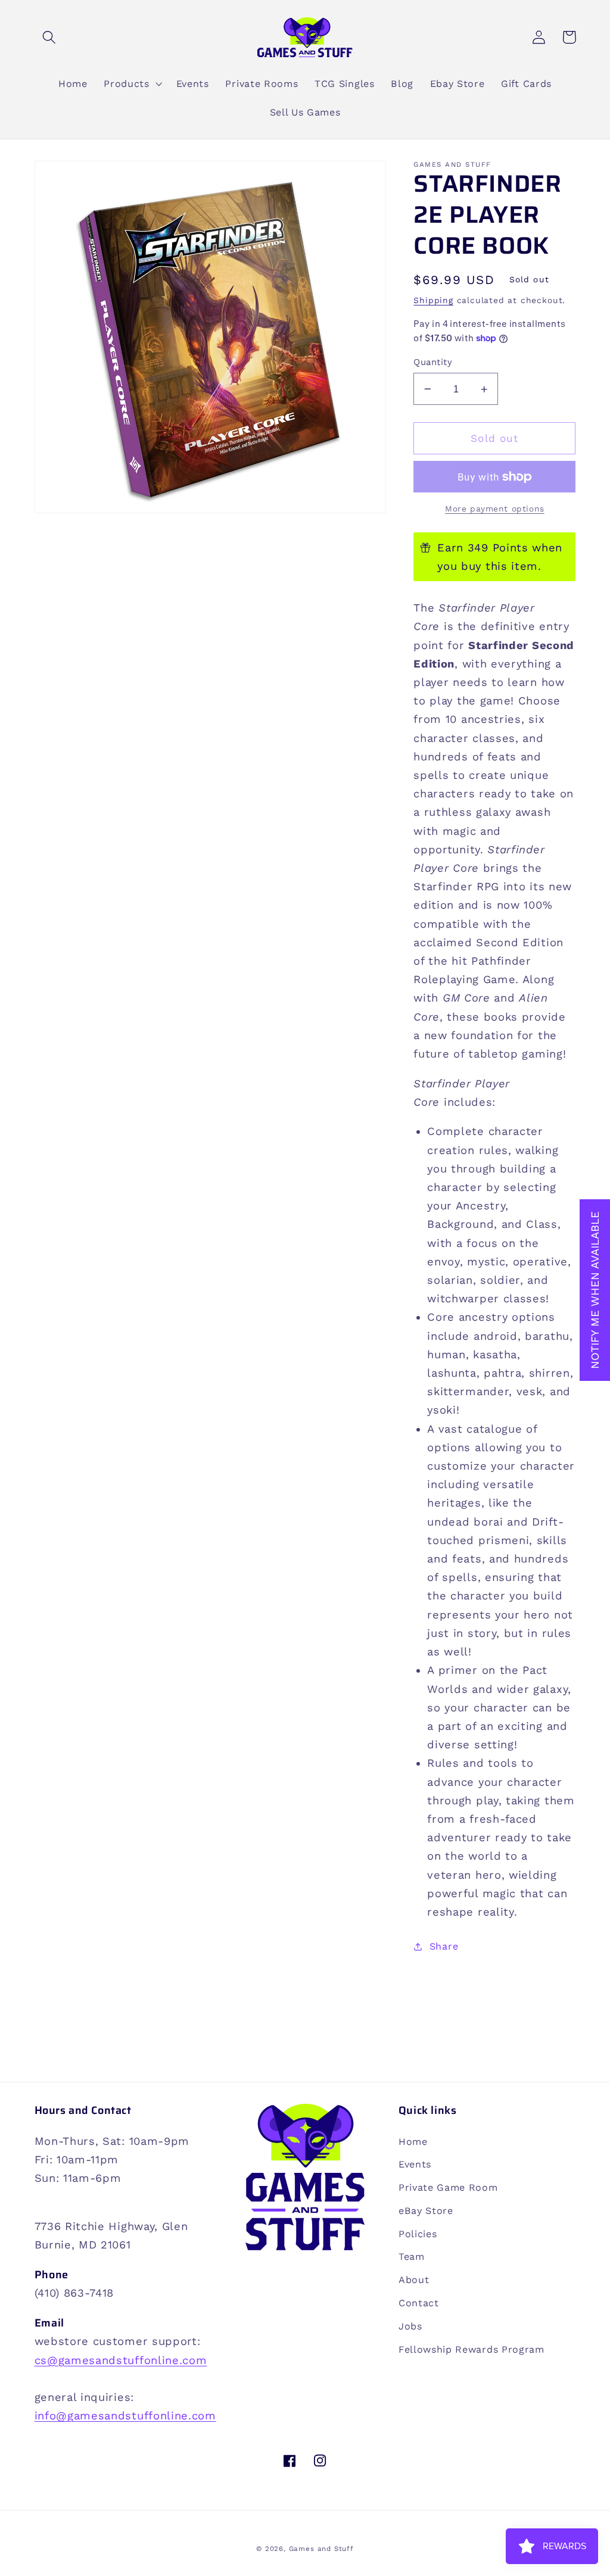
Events (415, 2164)
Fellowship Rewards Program (471, 2349)
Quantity (433, 362)
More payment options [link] (495, 509)
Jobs (410, 2326)
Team (412, 2257)
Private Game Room (448, 2187)
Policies (418, 2234)
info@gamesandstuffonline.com (125, 2416)
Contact (419, 2303)
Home (413, 2142)
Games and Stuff (321, 2549)
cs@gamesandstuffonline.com (121, 2360)
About (414, 2280)
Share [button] (444, 1946)
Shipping (433, 300)
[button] (50, 37)
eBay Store (426, 2211)
